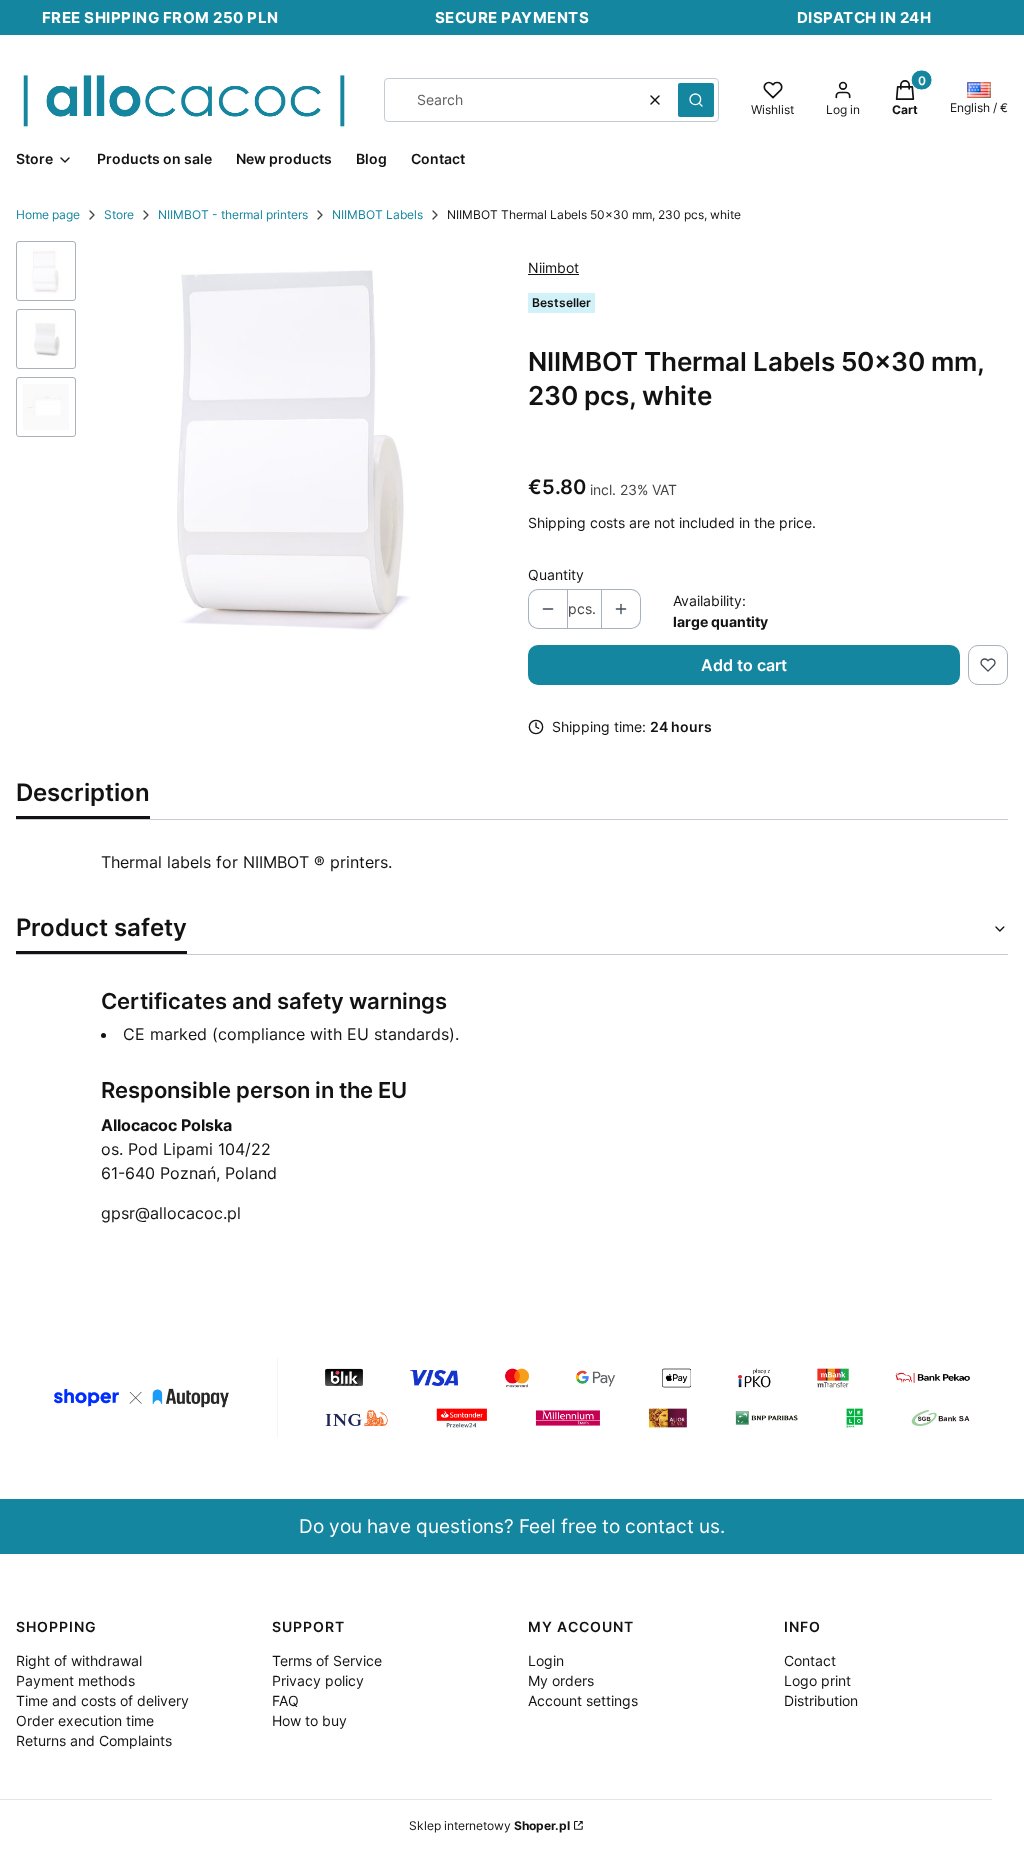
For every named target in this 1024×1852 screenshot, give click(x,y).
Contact (810, 1660)
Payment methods (75, 1680)
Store (119, 214)
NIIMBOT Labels (377, 214)
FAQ (285, 1700)
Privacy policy (318, 1680)
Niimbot (553, 267)
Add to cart (744, 665)
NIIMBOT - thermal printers (233, 214)
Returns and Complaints (94, 1740)
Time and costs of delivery (102, 1700)
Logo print (817, 1680)
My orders (561, 1680)
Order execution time (85, 1720)
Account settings (583, 1700)
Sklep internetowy (489, 1825)
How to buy (309, 1720)
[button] (696, 100)
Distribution (821, 1700)
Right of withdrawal (79, 1660)
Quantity (556, 574)
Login (546, 1660)
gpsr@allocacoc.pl (171, 1213)
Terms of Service (327, 1660)
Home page (48, 214)
